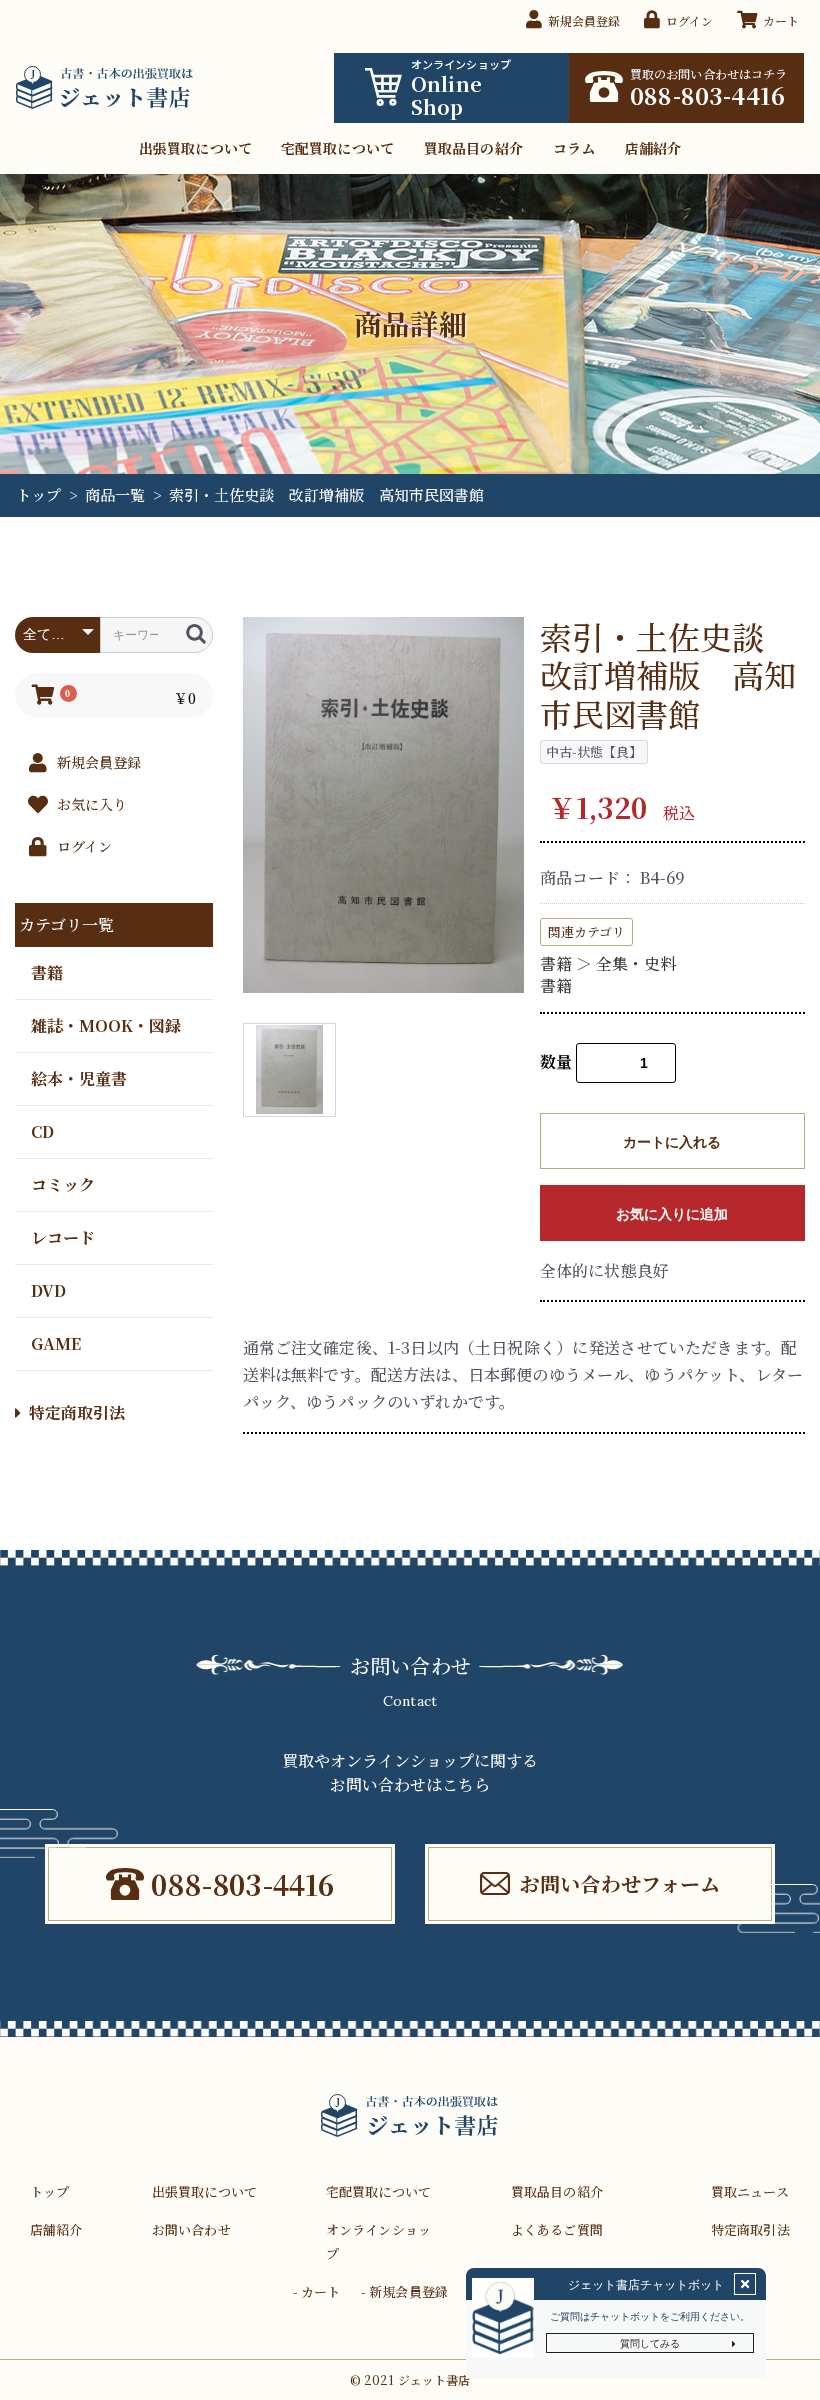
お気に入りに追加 (672, 1214)
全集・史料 (636, 963)
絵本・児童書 (79, 1077)
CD (42, 1130)
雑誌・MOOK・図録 (106, 1024)
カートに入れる (672, 1142)
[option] (384, 805)
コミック (63, 1183)
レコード (63, 1236)
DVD (48, 1289)
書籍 (47, 971)
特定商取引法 (77, 1412)
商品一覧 (115, 494)
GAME (56, 1342)
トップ (38, 494)
